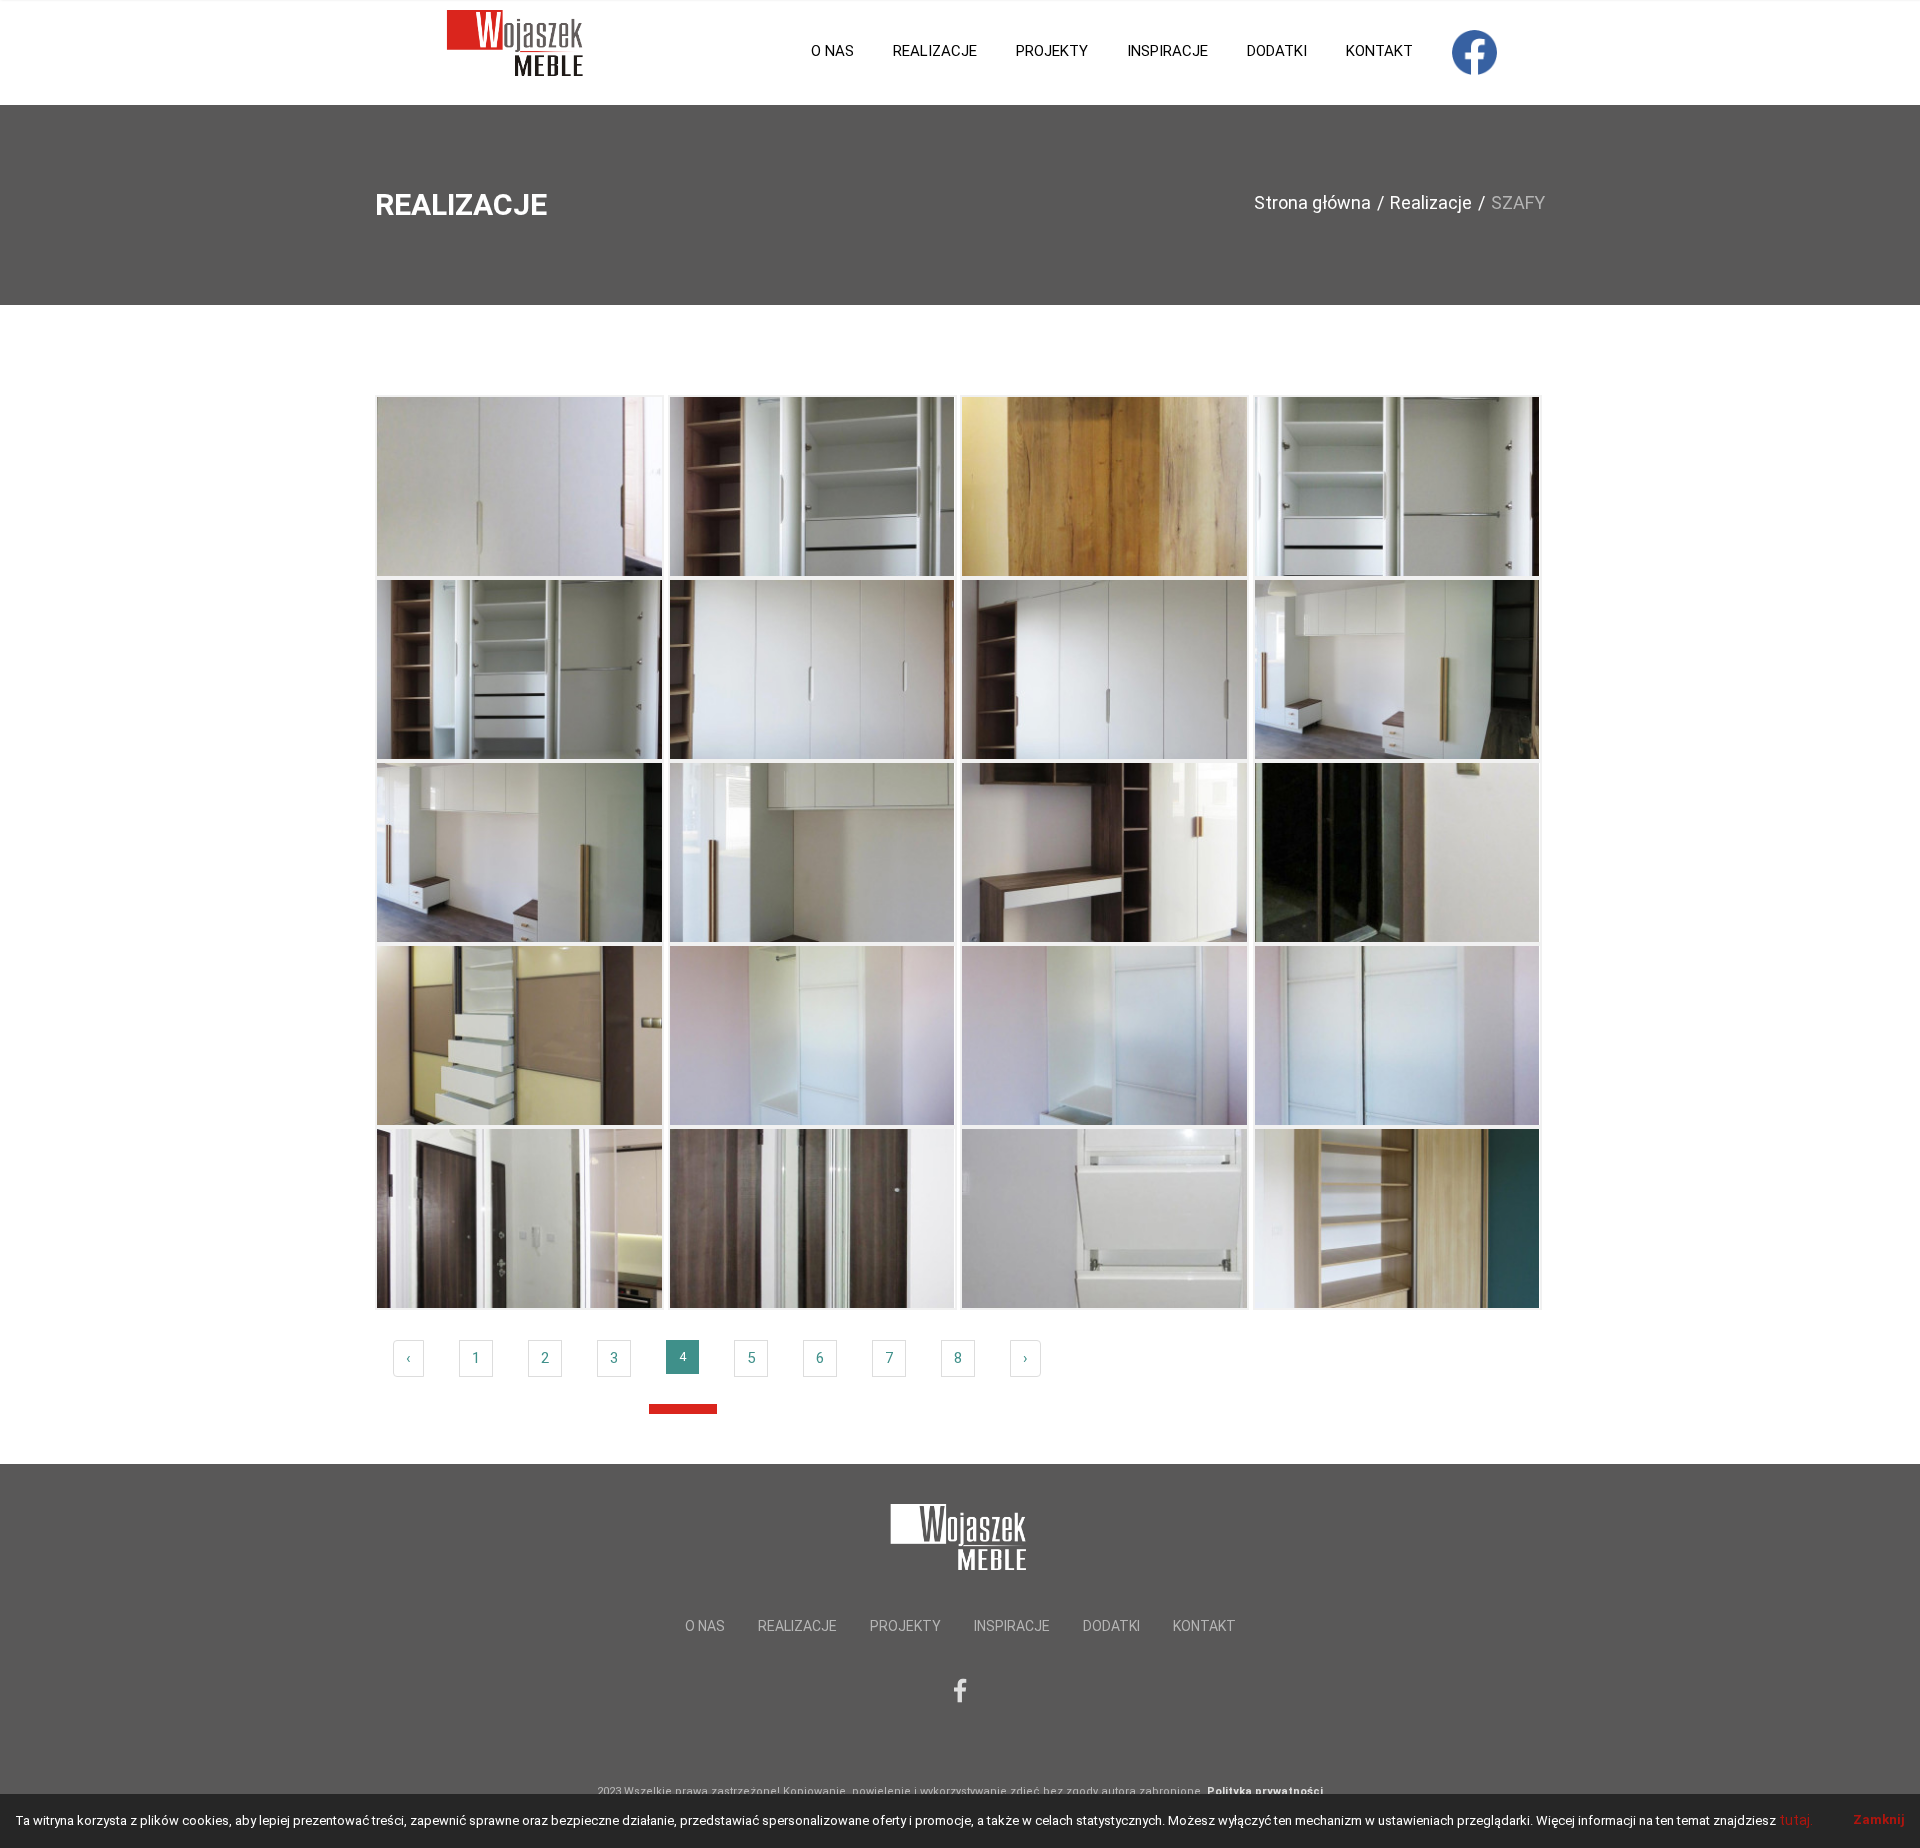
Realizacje (935, 51)
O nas (832, 51)
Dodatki (1277, 51)
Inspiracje (1167, 51)
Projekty (1052, 51)
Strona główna (1312, 202)
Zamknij (1879, 1819)
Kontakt (1379, 51)
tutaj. (1796, 1820)
